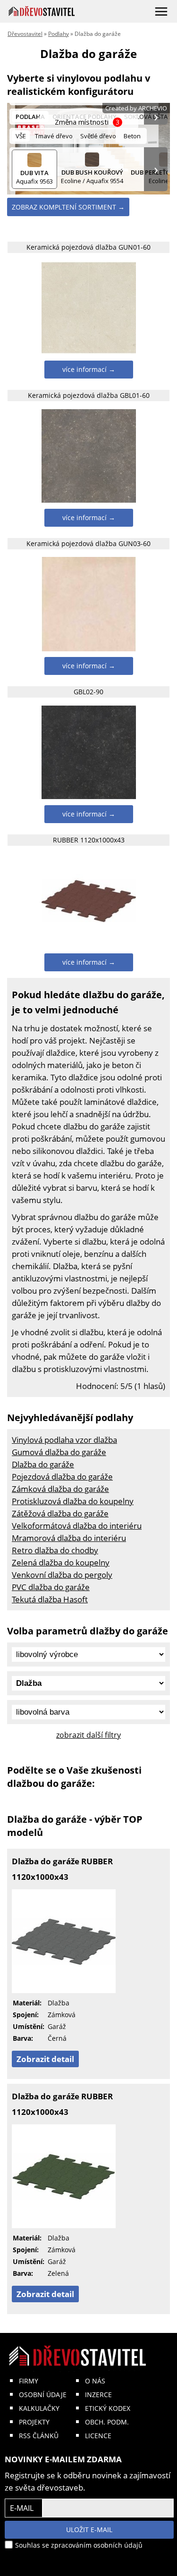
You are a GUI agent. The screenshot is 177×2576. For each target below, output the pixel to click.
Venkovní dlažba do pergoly (62, 1575)
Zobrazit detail (45, 2059)
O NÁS (95, 2381)
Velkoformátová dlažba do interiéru (77, 1526)
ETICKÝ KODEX (108, 2408)
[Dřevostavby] (42, 11)
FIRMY (29, 2381)
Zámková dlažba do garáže (60, 1489)
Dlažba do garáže (43, 1464)
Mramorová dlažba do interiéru (69, 1538)
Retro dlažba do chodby (55, 1550)
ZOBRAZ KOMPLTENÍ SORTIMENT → (68, 207)
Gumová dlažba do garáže (59, 1452)
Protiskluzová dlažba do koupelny (73, 1501)
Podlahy (59, 34)
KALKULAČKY (39, 2408)
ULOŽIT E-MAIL (89, 2530)
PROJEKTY (34, 2422)
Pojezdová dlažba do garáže (62, 1477)
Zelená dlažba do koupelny (61, 1562)
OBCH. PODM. (107, 2422)
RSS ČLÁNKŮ (39, 2436)
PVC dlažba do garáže (51, 1587)
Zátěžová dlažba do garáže (60, 1513)
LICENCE (98, 2436)
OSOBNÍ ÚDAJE (43, 2395)
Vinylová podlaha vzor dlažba (64, 1440)
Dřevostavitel (25, 34)
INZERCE (98, 2395)
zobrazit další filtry (88, 1735)
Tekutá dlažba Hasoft (50, 1599)
